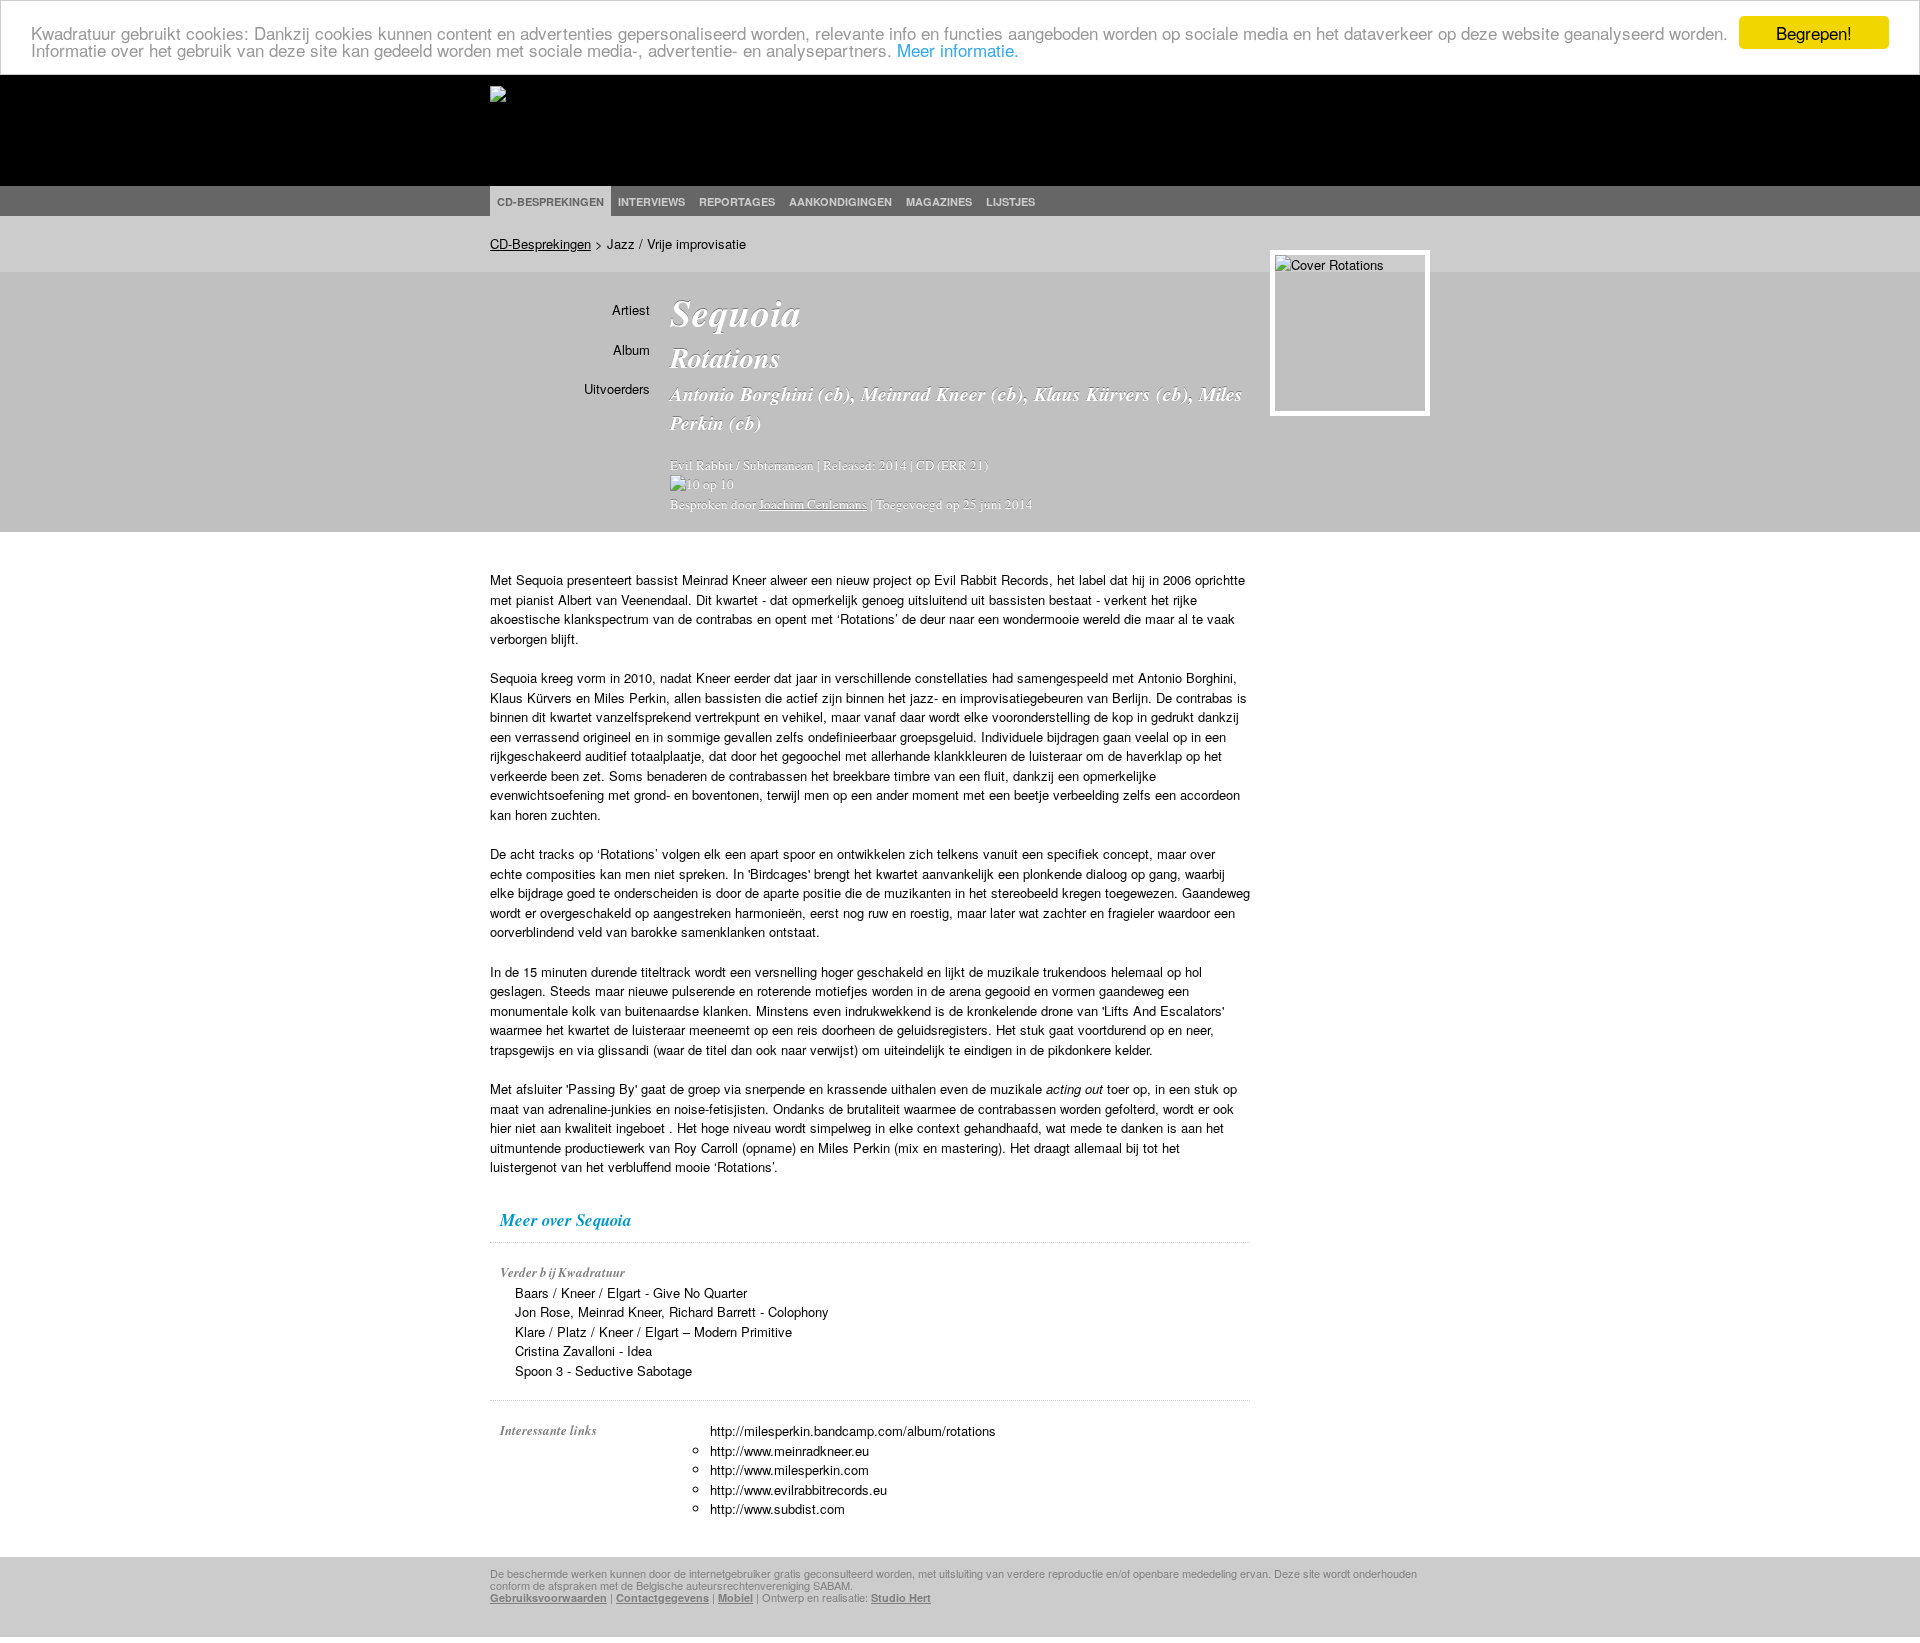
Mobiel (735, 1597)
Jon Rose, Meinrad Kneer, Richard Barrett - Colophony (672, 1311)
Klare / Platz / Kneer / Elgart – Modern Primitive (653, 1331)
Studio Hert (901, 1597)
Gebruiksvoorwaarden (548, 1597)
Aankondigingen (840, 201)
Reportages (737, 201)
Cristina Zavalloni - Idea (583, 1350)
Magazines (939, 201)
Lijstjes (1010, 201)
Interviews (651, 201)
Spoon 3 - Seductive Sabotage (603, 1370)
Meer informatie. (958, 50)
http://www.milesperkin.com (789, 1469)
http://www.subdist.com (777, 1508)
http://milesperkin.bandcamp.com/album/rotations (853, 1430)
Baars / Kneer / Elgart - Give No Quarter (631, 1292)
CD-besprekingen (550, 201)
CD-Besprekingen (540, 243)
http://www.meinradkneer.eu (789, 1450)
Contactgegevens (662, 1597)
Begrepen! (1814, 32)
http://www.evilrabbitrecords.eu (798, 1489)
